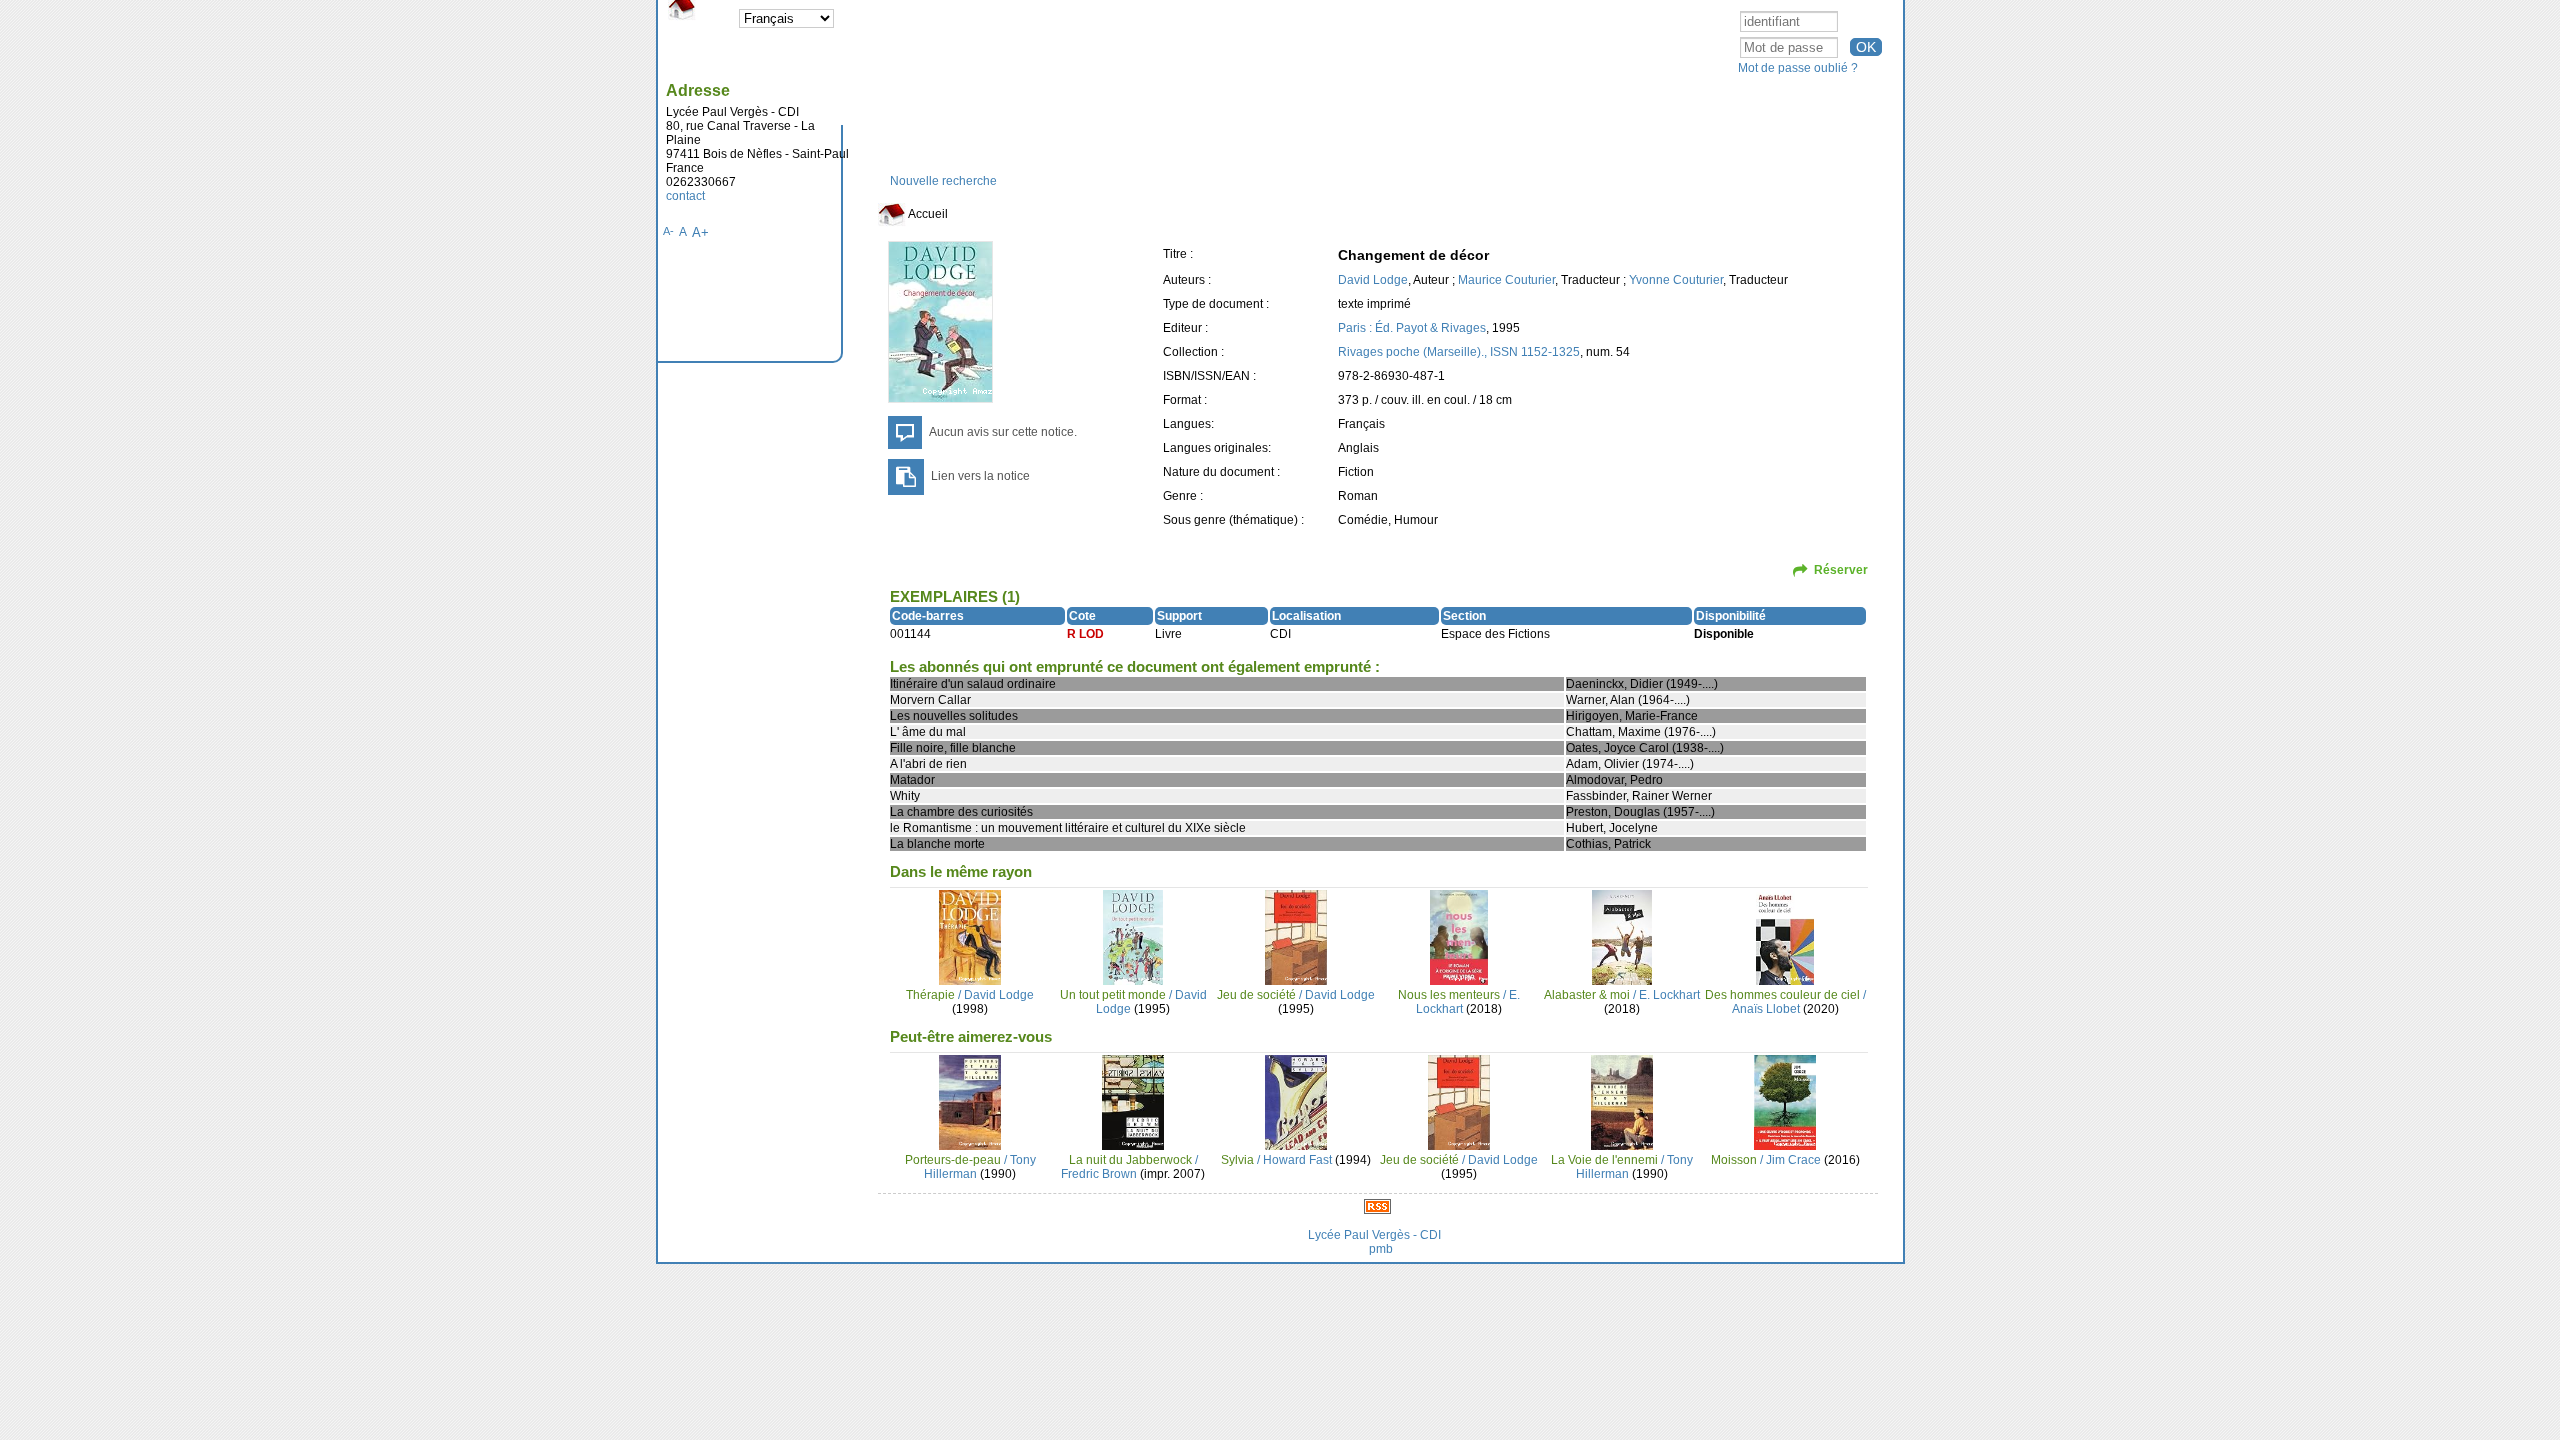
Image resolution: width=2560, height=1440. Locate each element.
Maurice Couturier (1506, 280)
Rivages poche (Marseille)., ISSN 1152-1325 (1459, 352)
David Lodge (1373, 280)
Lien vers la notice (980, 476)
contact (685, 196)
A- (668, 231)
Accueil (927, 214)
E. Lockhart (1669, 995)
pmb (1381, 1249)
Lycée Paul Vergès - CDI (1374, 1235)
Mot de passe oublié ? (1798, 68)
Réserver (1841, 570)
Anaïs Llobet (1766, 1009)
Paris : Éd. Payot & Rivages (1412, 328)
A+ (700, 232)
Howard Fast (1297, 1160)
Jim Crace (1793, 1160)
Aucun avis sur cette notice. (1003, 432)
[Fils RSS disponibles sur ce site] (1377, 1206)
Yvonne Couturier (1676, 280)
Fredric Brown (1099, 1174)
